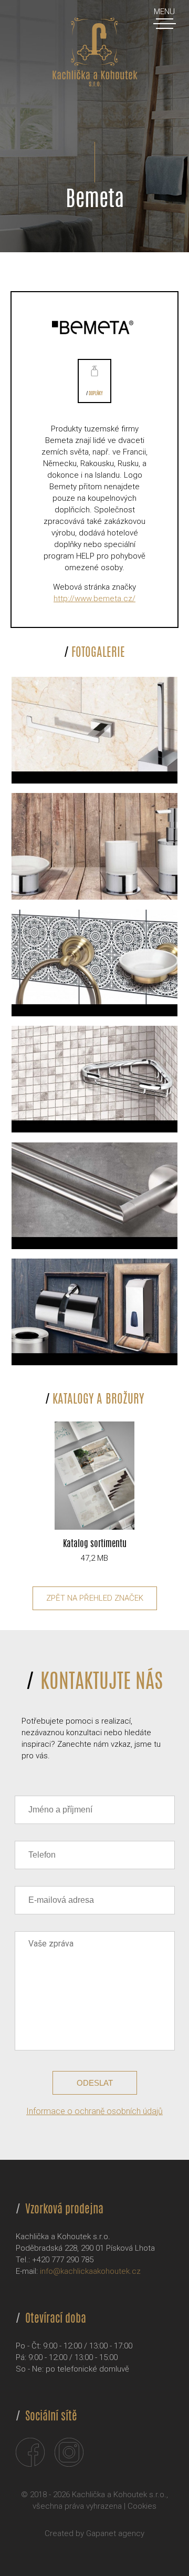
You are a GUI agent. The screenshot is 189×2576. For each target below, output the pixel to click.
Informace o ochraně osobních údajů (94, 2111)
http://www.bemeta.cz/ (94, 599)
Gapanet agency (115, 2533)
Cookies (142, 2506)
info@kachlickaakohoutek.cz (90, 2271)
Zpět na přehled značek (95, 1598)
